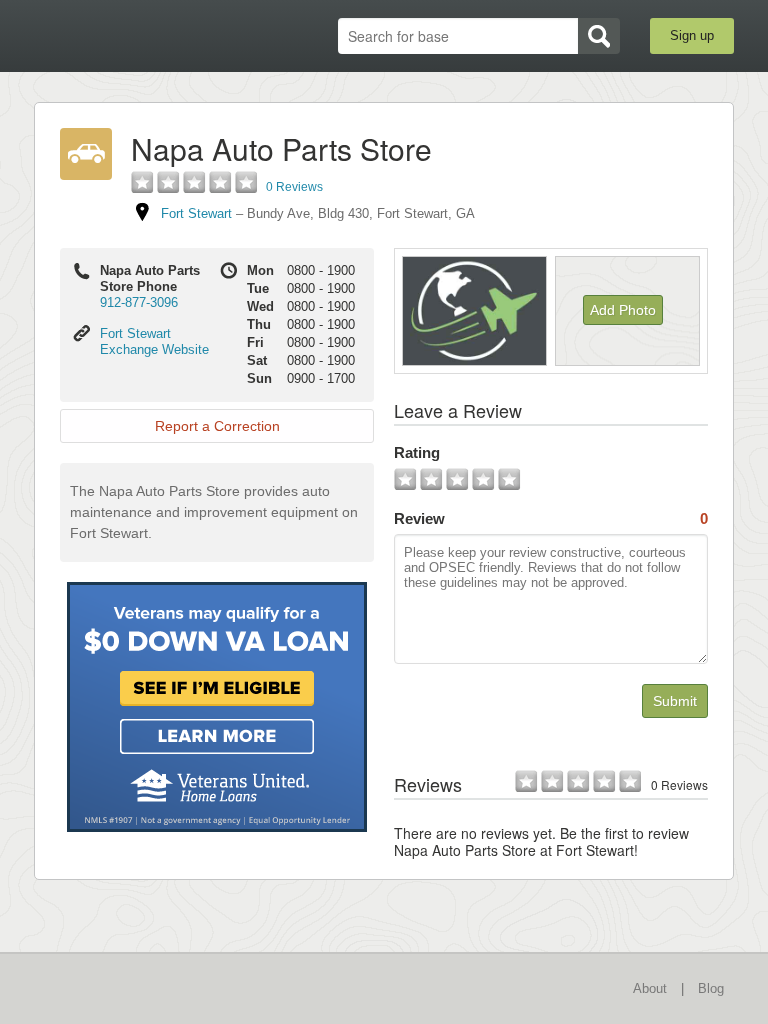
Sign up (692, 35)
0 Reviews (294, 187)
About (650, 988)
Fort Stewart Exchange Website (154, 341)
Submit (675, 701)
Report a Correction (217, 426)
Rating (417, 452)
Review (551, 518)
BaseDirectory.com (139, 36)
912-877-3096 (139, 302)
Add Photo (623, 310)
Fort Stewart (196, 213)
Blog (711, 988)
